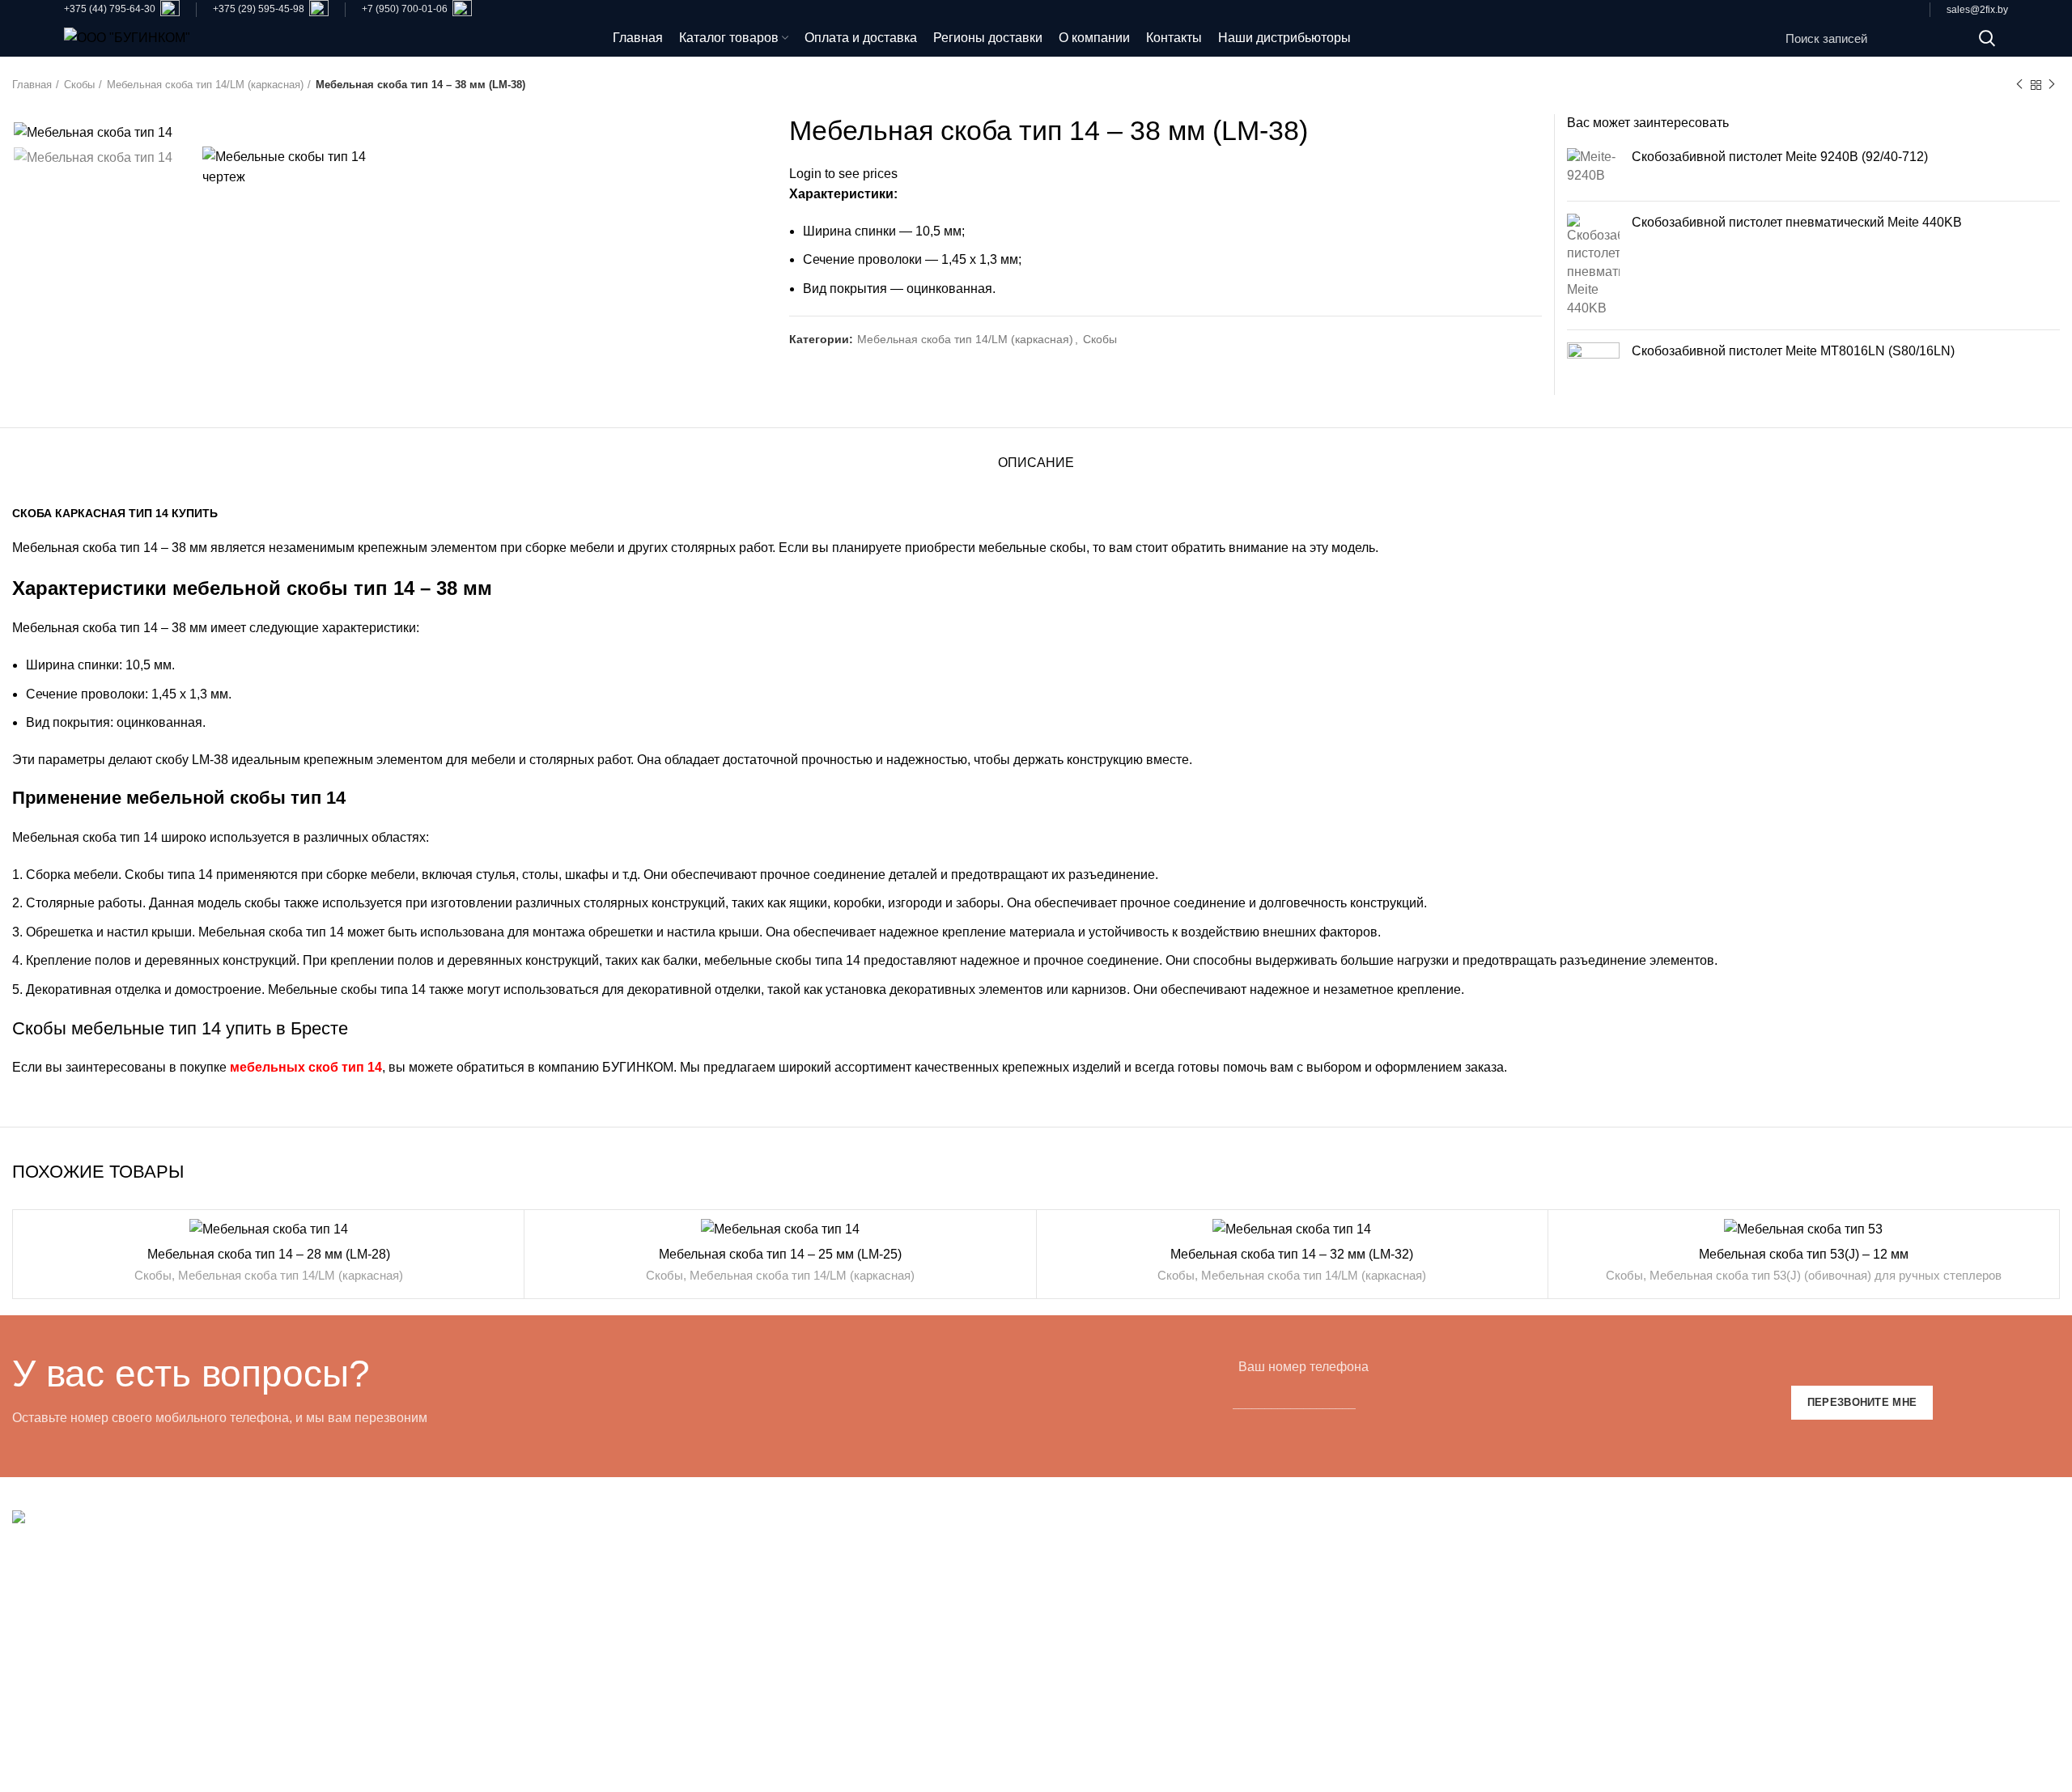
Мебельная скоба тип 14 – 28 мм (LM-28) (269, 1254)
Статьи (1587, 1703)
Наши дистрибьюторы (1633, 1673)
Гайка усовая (1088, 1673)
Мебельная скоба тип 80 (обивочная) (641, 1643)
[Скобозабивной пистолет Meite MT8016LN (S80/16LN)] (1593, 369)
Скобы (79, 85)
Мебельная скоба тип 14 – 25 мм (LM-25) (780, 1254)
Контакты (1594, 1643)
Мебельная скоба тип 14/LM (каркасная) (205, 85)
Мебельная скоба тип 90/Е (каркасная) (645, 1613)
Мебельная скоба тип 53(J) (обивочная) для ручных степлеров (1826, 1275)
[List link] (259, 1659)
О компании (1602, 1613)
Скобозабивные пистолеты (1129, 1613)
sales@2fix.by (1977, 10)
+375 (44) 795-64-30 (111, 9)
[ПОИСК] (1986, 38)
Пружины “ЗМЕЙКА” (1109, 1582)
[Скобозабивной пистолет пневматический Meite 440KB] (1593, 265)
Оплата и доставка (1622, 1552)
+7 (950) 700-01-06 (405, 9)
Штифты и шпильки (1106, 1643)
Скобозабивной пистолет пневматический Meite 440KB (1797, 222)
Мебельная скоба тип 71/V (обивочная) (647, 1703)
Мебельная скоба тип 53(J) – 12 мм (1804, 1254)
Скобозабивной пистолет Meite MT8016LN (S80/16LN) (1793, 351)
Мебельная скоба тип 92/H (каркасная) (646, 1582)
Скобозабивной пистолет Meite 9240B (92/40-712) (1780, 157)
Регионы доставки (1621, 1582)
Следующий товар (2052, 85)
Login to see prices (843, 174)
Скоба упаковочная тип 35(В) (618, 1733)
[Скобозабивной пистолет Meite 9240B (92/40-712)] (1593, 168)
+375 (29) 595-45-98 (259, 9)
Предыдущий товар (2019, 85)
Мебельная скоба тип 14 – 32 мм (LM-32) (1292, 1254)
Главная (32, 85)
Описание (1036, 463)
